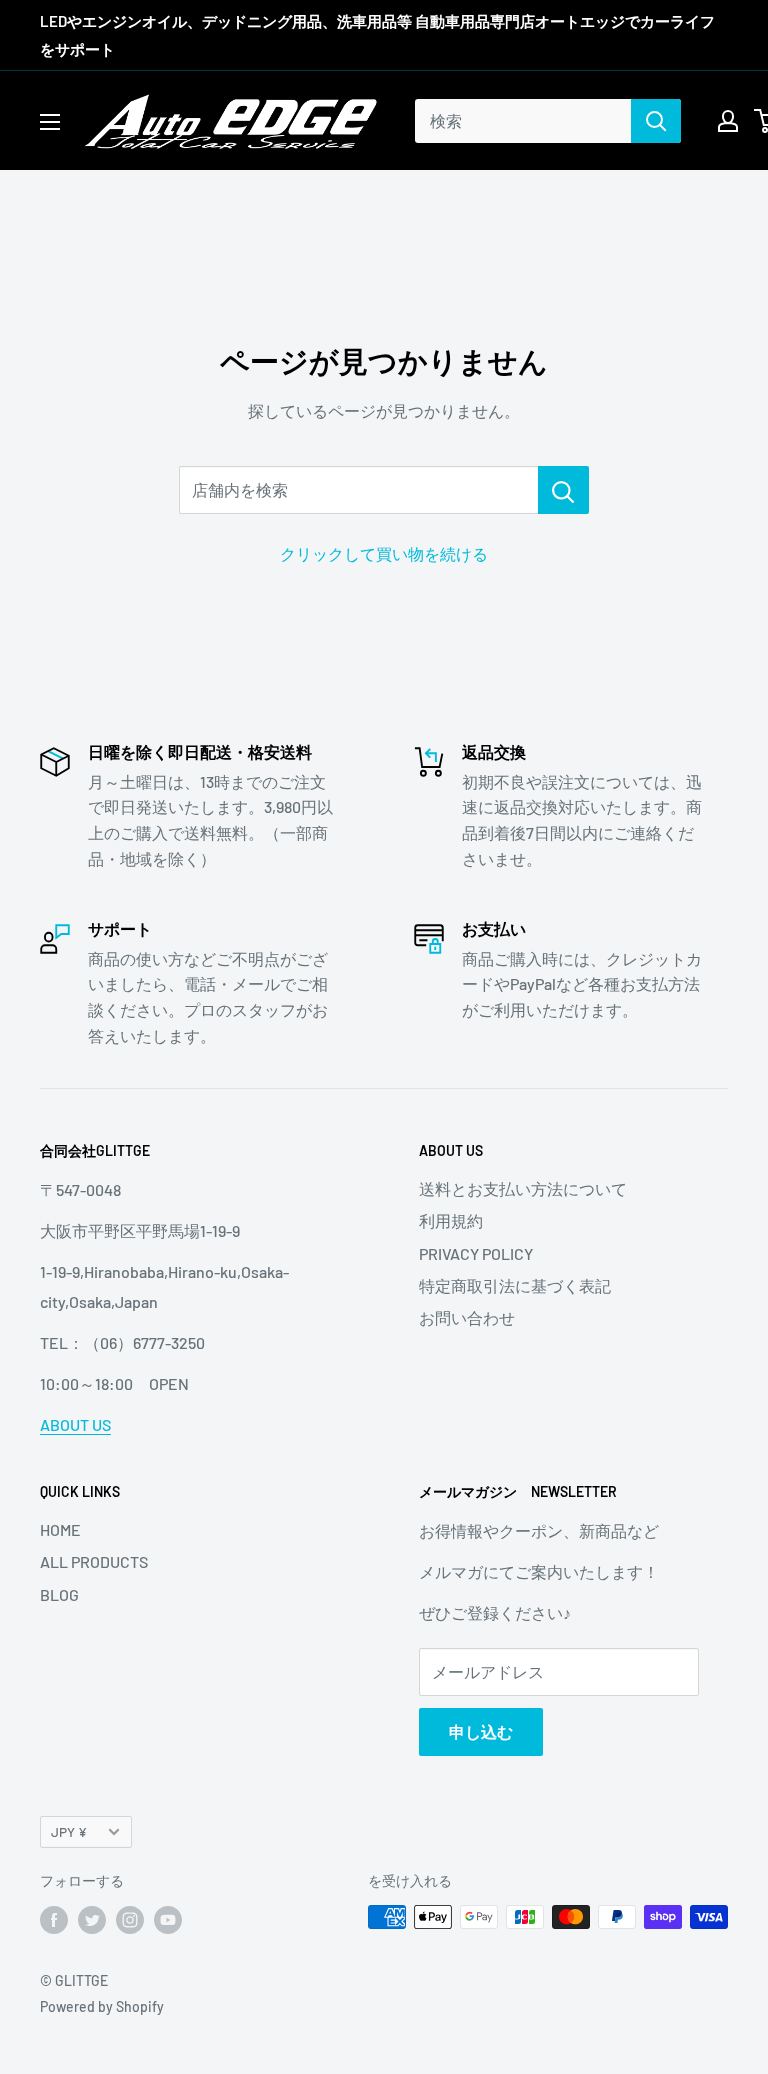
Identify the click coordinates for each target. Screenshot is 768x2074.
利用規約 (451, 1220)
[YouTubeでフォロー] (168, 1919)
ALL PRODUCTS (94, 1561)
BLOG (59, 1594)
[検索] (656, 121)
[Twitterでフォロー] (92, 1919)
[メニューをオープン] (50, 122)
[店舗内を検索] (563, 490)
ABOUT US (75, 1424)
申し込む (481, 1731)
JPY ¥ (69, 1831)
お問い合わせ (467, 1317)
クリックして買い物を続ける (384, 553)
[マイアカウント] (728, 121)
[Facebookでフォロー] (54, 1919)
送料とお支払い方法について (523, 1188)
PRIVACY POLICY (476, 1253)
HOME (60, 1529)
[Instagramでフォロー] (130, 1919)
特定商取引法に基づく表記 (515, 1285)
